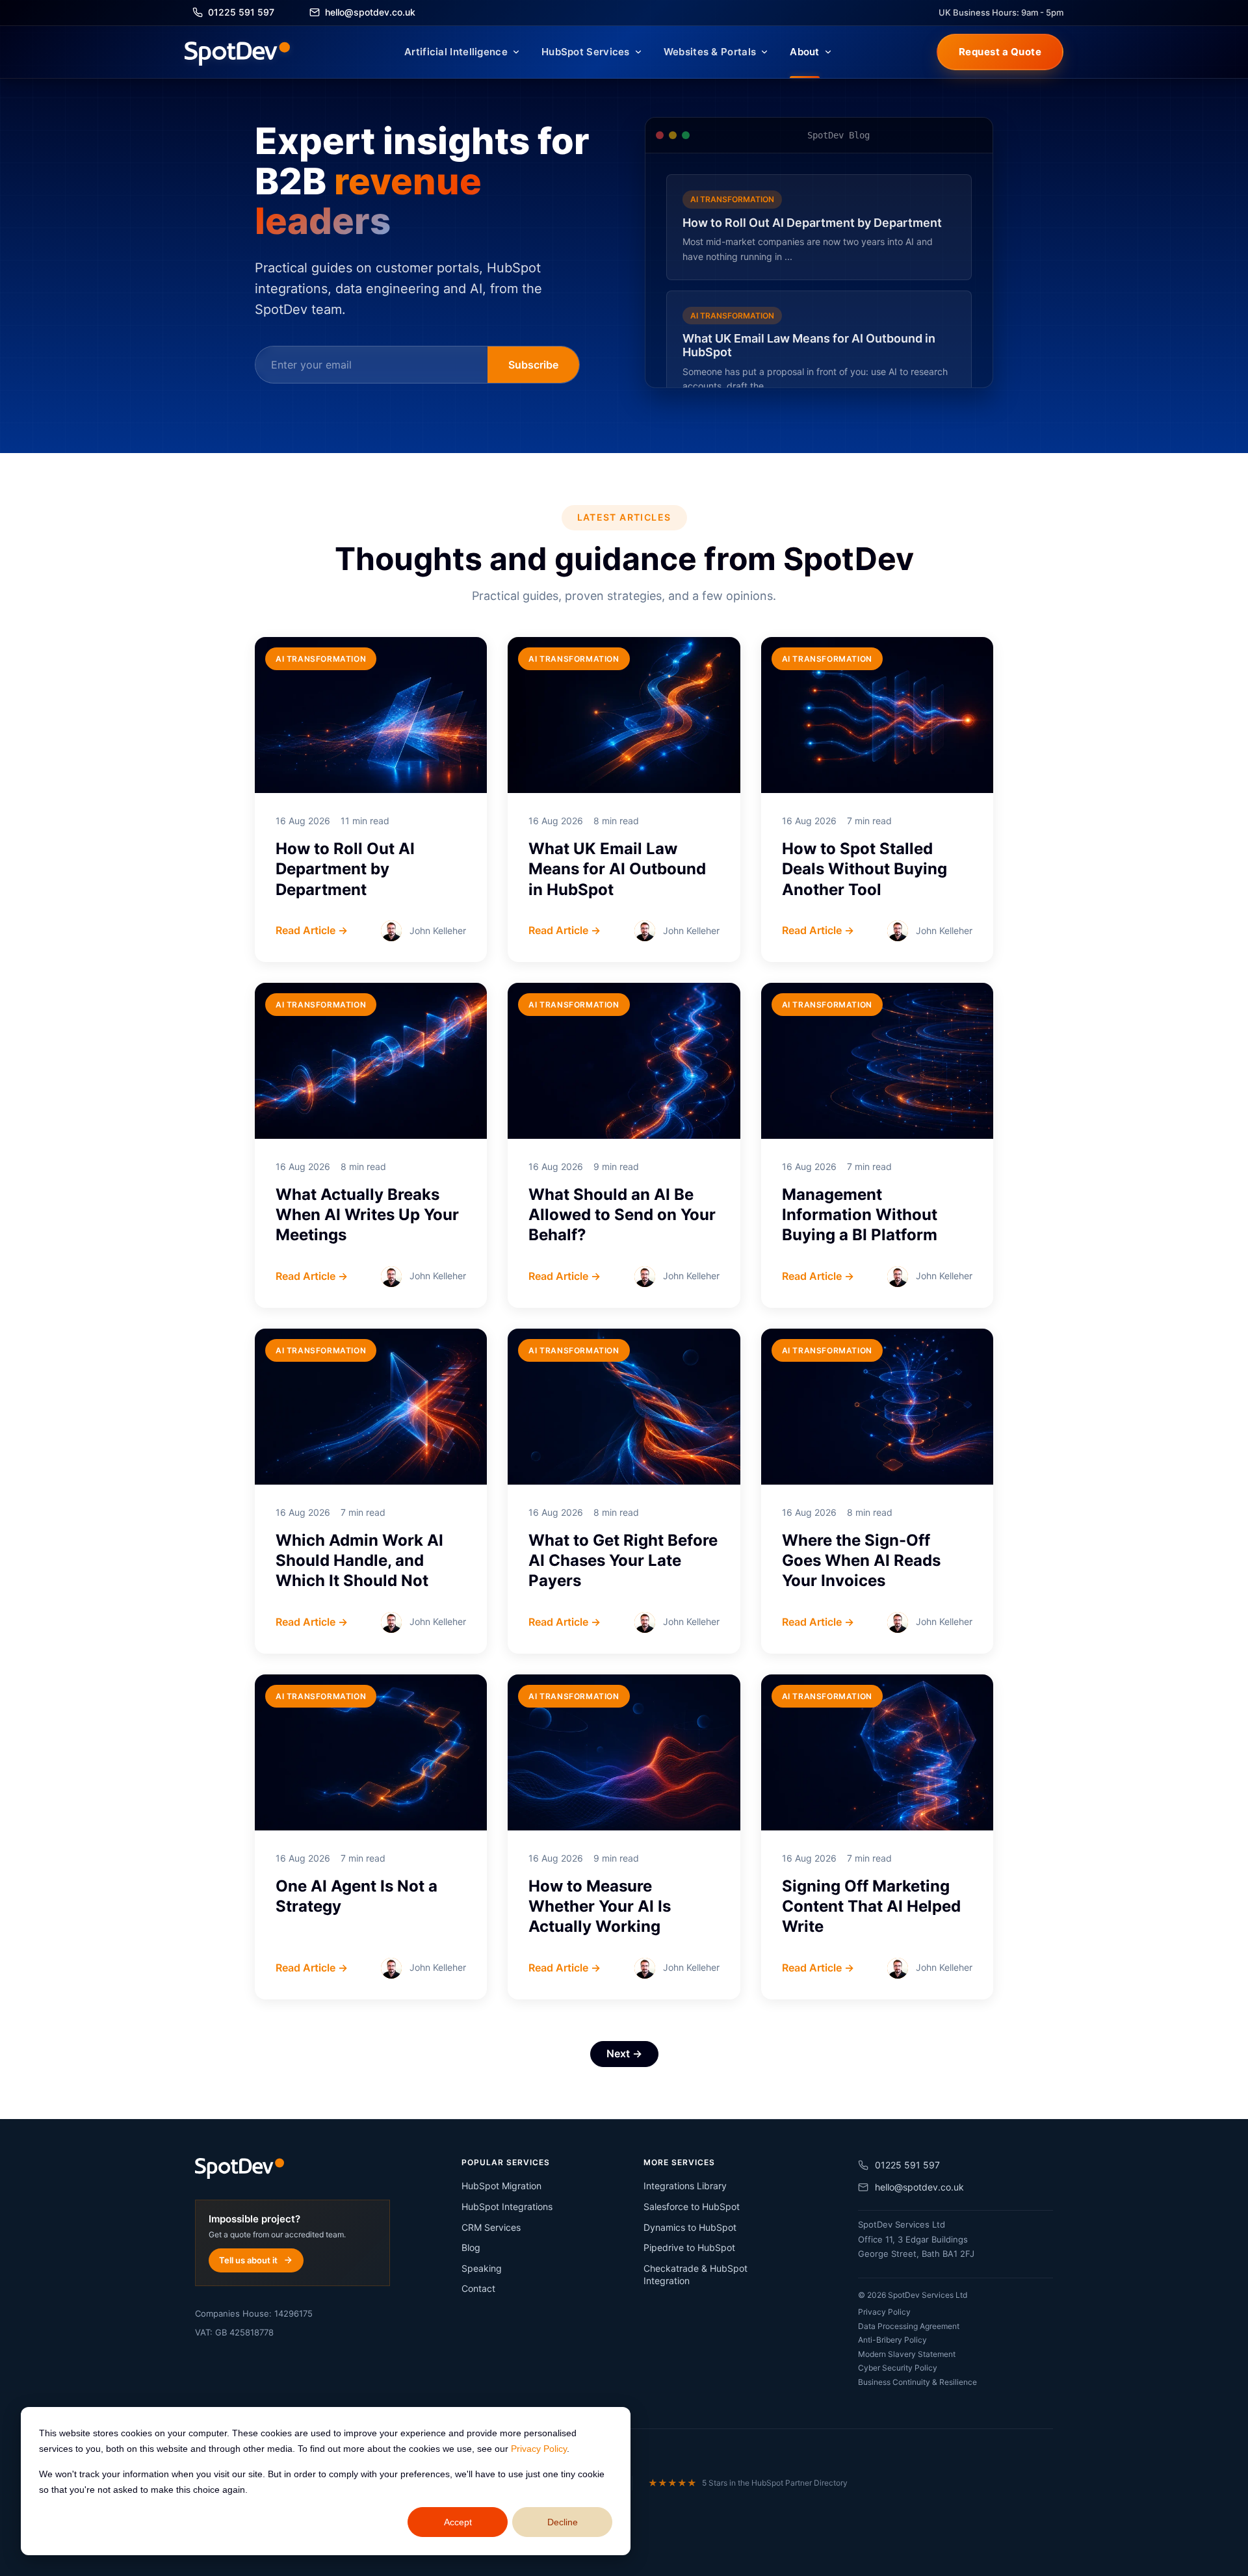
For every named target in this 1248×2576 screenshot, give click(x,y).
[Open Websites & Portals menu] (764, 52)
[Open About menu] (828, 52)
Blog (471, 2247)
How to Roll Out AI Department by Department (345, 869)
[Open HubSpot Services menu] (638, 52)
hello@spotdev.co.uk (919, 2187)
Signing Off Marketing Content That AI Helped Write (871, 1906)
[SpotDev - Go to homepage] (237, 52)
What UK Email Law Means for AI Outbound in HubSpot (617, 869)
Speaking (482, 2268)
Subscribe (533, 365)
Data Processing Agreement (909, 2326)
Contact (478, 2288)
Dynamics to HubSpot (690, 2227)
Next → (624, 2053)
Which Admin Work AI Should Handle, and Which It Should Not (359, 1560)
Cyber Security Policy (898, 2368)
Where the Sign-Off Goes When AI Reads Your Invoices (861, 1560)
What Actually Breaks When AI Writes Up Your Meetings (367, 1215)
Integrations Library (685, 2186)
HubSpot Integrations (507, 2206)
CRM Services (491, 2227)
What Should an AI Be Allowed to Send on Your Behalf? (622, 1215)
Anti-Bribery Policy (892, 2340)
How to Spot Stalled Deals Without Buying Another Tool (864, 869)
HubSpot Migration (501, 2186)
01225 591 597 (907, 2165)
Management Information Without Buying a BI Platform (860, 1215)
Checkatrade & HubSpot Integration (695, 2275)
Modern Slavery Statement (907, 2354)
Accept (458, 2522)
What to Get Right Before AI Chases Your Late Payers (623, 1560)
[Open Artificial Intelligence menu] (516, 52)
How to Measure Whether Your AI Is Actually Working (600, 1906)
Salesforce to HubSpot (692, 2206)
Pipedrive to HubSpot (689, 2247)
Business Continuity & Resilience (917, 2382)
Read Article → (312, 930)
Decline (563, 2522)
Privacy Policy (539, 2449)
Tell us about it (248, 2260)
